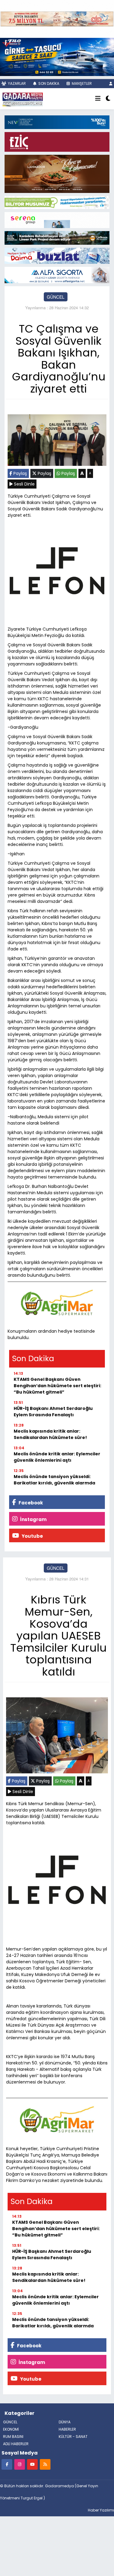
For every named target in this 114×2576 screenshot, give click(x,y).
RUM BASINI (13, 2437)
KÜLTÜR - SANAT (73, 2437)
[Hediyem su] (57, 255)
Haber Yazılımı (101, 2510)
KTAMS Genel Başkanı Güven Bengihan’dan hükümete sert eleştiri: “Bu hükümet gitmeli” (57, 1386)
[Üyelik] (111, 83)
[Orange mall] (57, 219)
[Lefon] (57, 572)
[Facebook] (7, 2464)
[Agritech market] (57, 1303)
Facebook (30, 1503)
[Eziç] (57, 141)
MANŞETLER (81, 83)
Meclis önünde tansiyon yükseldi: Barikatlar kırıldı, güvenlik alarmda (54, 1480)
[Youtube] (32, 2464)
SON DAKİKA (48, 83)
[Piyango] (57, 18)
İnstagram (33, 1519)
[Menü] (98, 99)
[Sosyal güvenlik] (57, 202)
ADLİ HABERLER (16, 2444)
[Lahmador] (57, 173)
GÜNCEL (56, 297)
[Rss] (45, 2464)
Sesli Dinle (24, 484)
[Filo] (57, 56)
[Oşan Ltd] (57, 274)
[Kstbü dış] (57, 121)
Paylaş (20, 473)
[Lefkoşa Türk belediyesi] (57, 237)
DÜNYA (65, 2422)
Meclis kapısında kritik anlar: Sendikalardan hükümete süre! (50, 1434)
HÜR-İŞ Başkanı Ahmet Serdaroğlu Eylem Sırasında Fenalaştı (53, 1412)
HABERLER (67, 2429)
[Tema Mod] (108, 99)
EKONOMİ (11, 2429)
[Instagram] (20, 2464)
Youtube (32, 1536)
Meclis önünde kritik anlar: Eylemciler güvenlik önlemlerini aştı (57, 1457)
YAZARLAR (16, 83)
